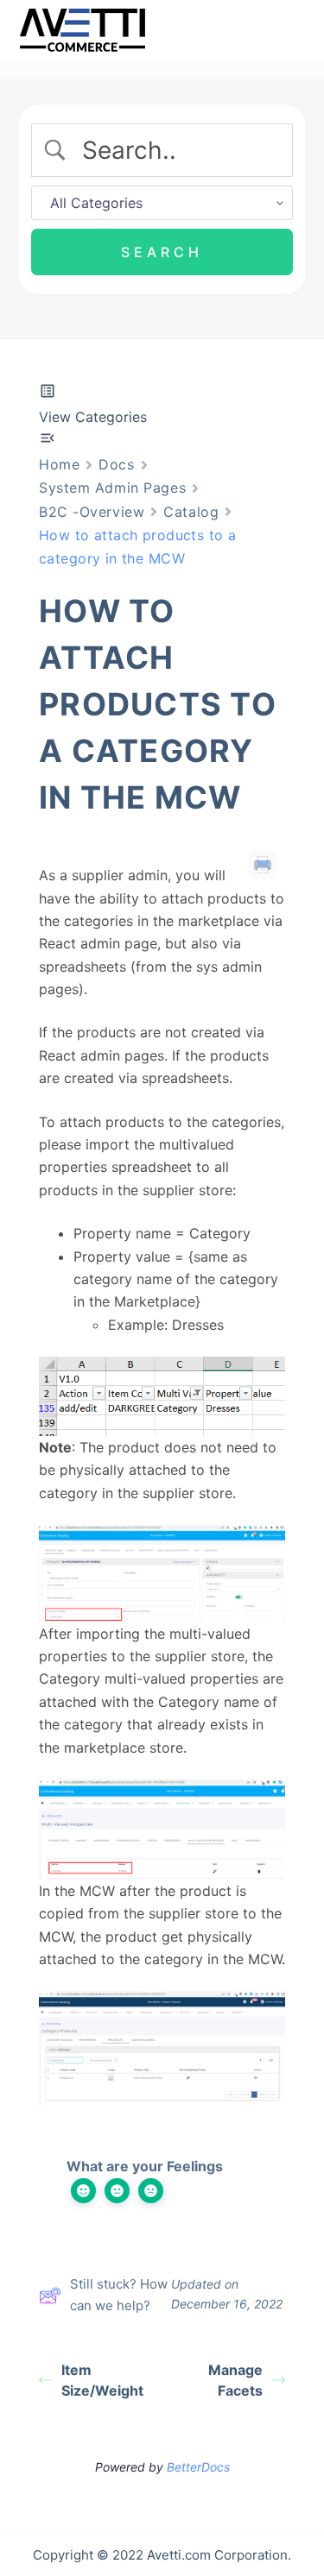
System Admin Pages (112, 488)
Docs (116, 464)
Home (59, 464)
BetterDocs (198, 2467)
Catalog (191, 512)
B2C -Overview (92, 512)
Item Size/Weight (102, 2380)
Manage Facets (235, 2380)
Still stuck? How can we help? (119, 2295)
